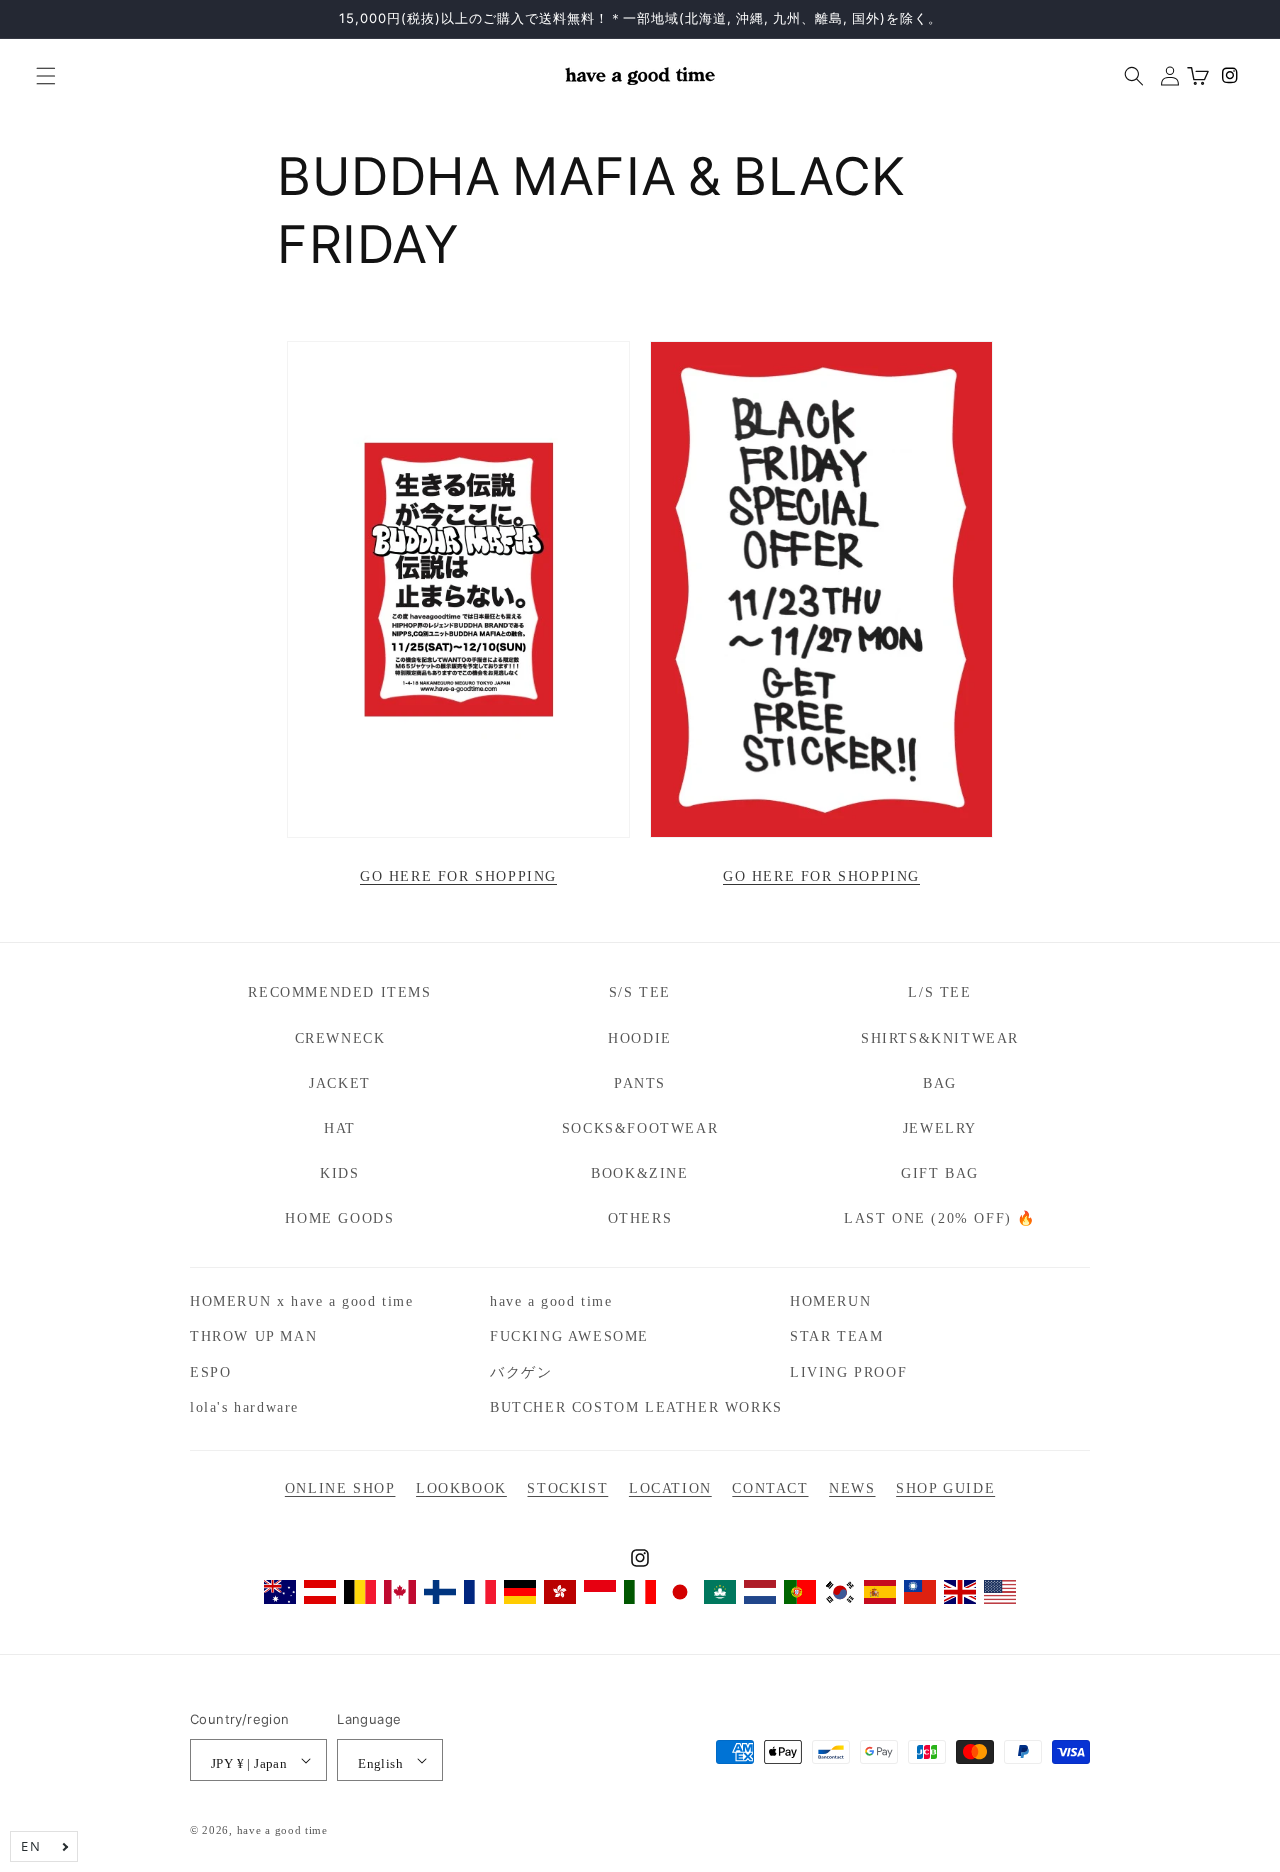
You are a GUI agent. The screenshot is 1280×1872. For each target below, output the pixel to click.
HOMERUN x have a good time (302, 1301)
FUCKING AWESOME (569, 1336)
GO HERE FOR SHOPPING (458, 876)
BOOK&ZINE (639, 1173)
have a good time (551, 1301)
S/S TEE (640, 992)
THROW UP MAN (253, 1336)
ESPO (210, 1372)
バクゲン (521, 1372)
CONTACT (770, 1488)
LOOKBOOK (461, 1488)
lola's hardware (244, 1407)
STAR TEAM (836, 1336)
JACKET (340, 1083)
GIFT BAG (940, 1173)
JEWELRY (940, 1128)
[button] (38, 76)
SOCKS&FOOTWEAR (640, 1128)
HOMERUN (830, 1301)
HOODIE (640, 1038)
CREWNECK (340, 1038)
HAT (340, 1128)
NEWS (852, 1488)
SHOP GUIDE (945, 1488)
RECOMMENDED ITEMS (339, 992)
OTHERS (640, 1218)
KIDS (339, 1173)
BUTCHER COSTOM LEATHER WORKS (636, 1407)
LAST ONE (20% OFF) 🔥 (940, 1218)
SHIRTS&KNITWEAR (940, 1038)
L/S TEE (939, 992)
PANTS (640, 1083)
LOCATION (670, 1488)
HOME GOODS (339, 1218)
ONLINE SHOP (340, 1488)
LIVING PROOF (848, 1372)
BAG (940, 1083)
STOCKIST (567, 1488)
